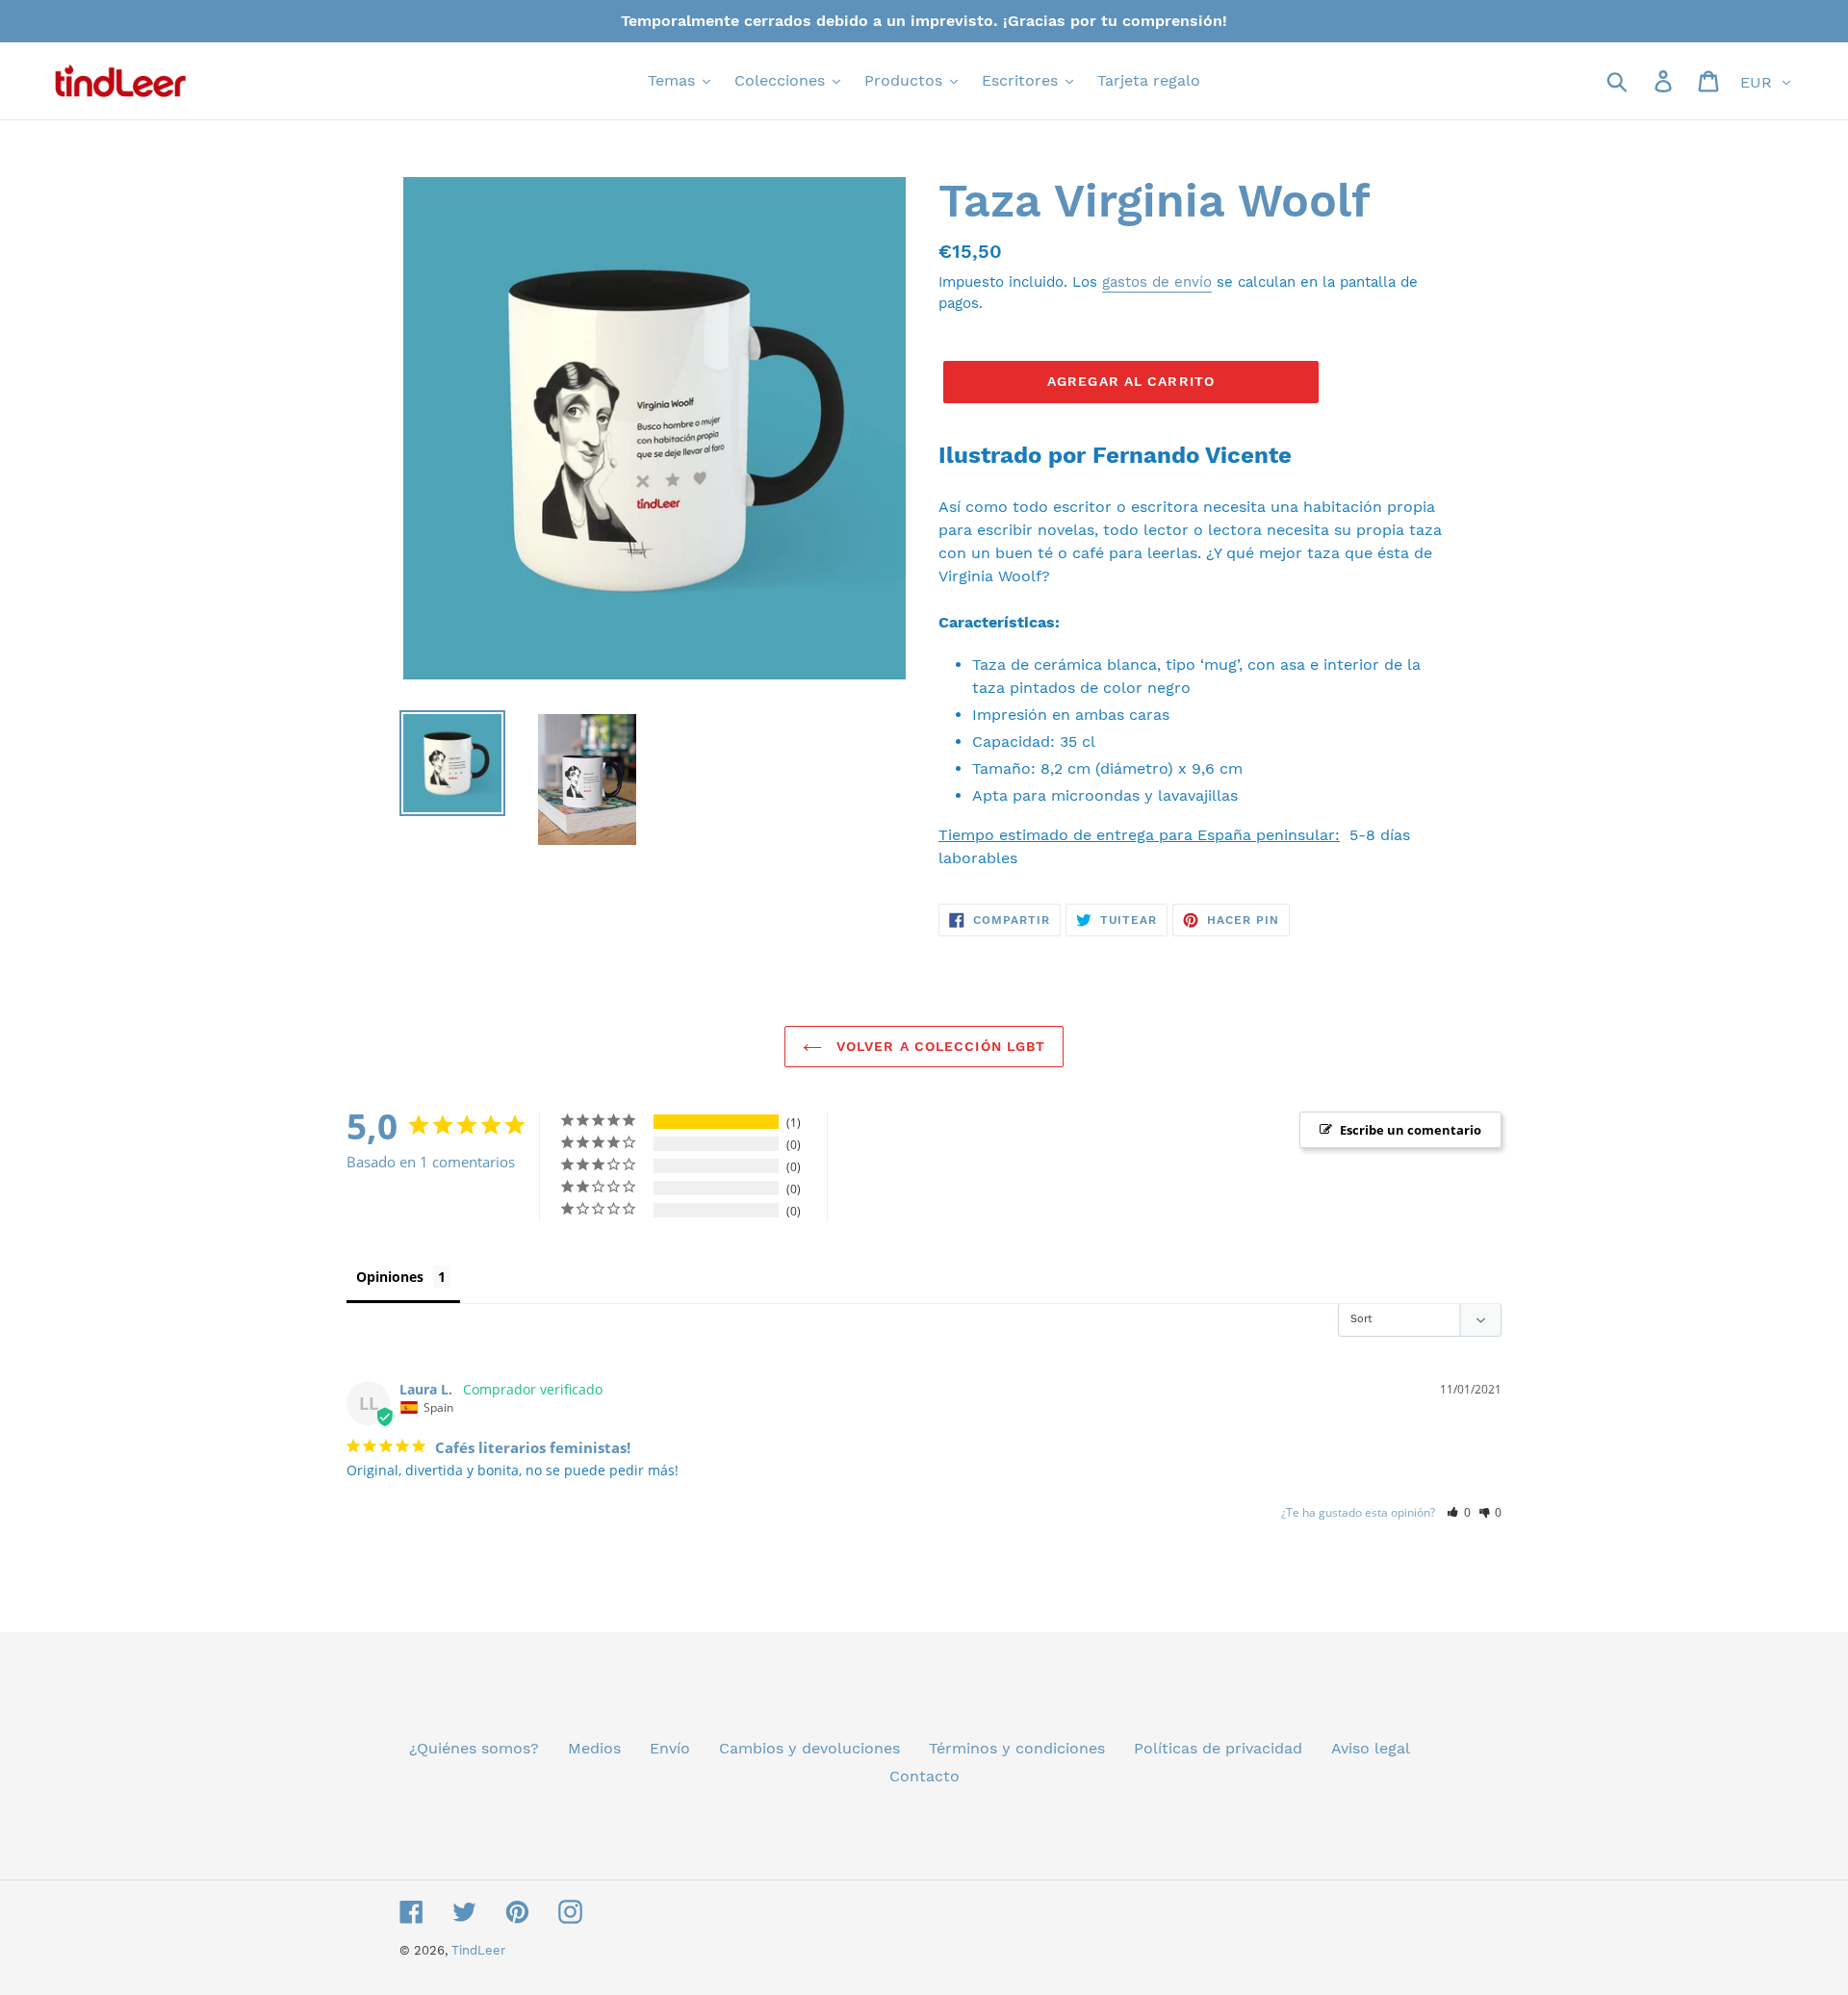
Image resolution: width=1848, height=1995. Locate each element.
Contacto (924, 1776)
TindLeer (478, 1950)
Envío (670, 1748)
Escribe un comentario (1411, 1130)
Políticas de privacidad (1218, 1748)
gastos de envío (1157, 282)
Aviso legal (1371, 1748)
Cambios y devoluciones (809, 1748)
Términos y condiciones (1017, 1748)
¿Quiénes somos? (474, 1748)
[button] (1459, 1512)
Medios (594, 1748)
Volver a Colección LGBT (939, 1046)
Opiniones (390, 1277)
